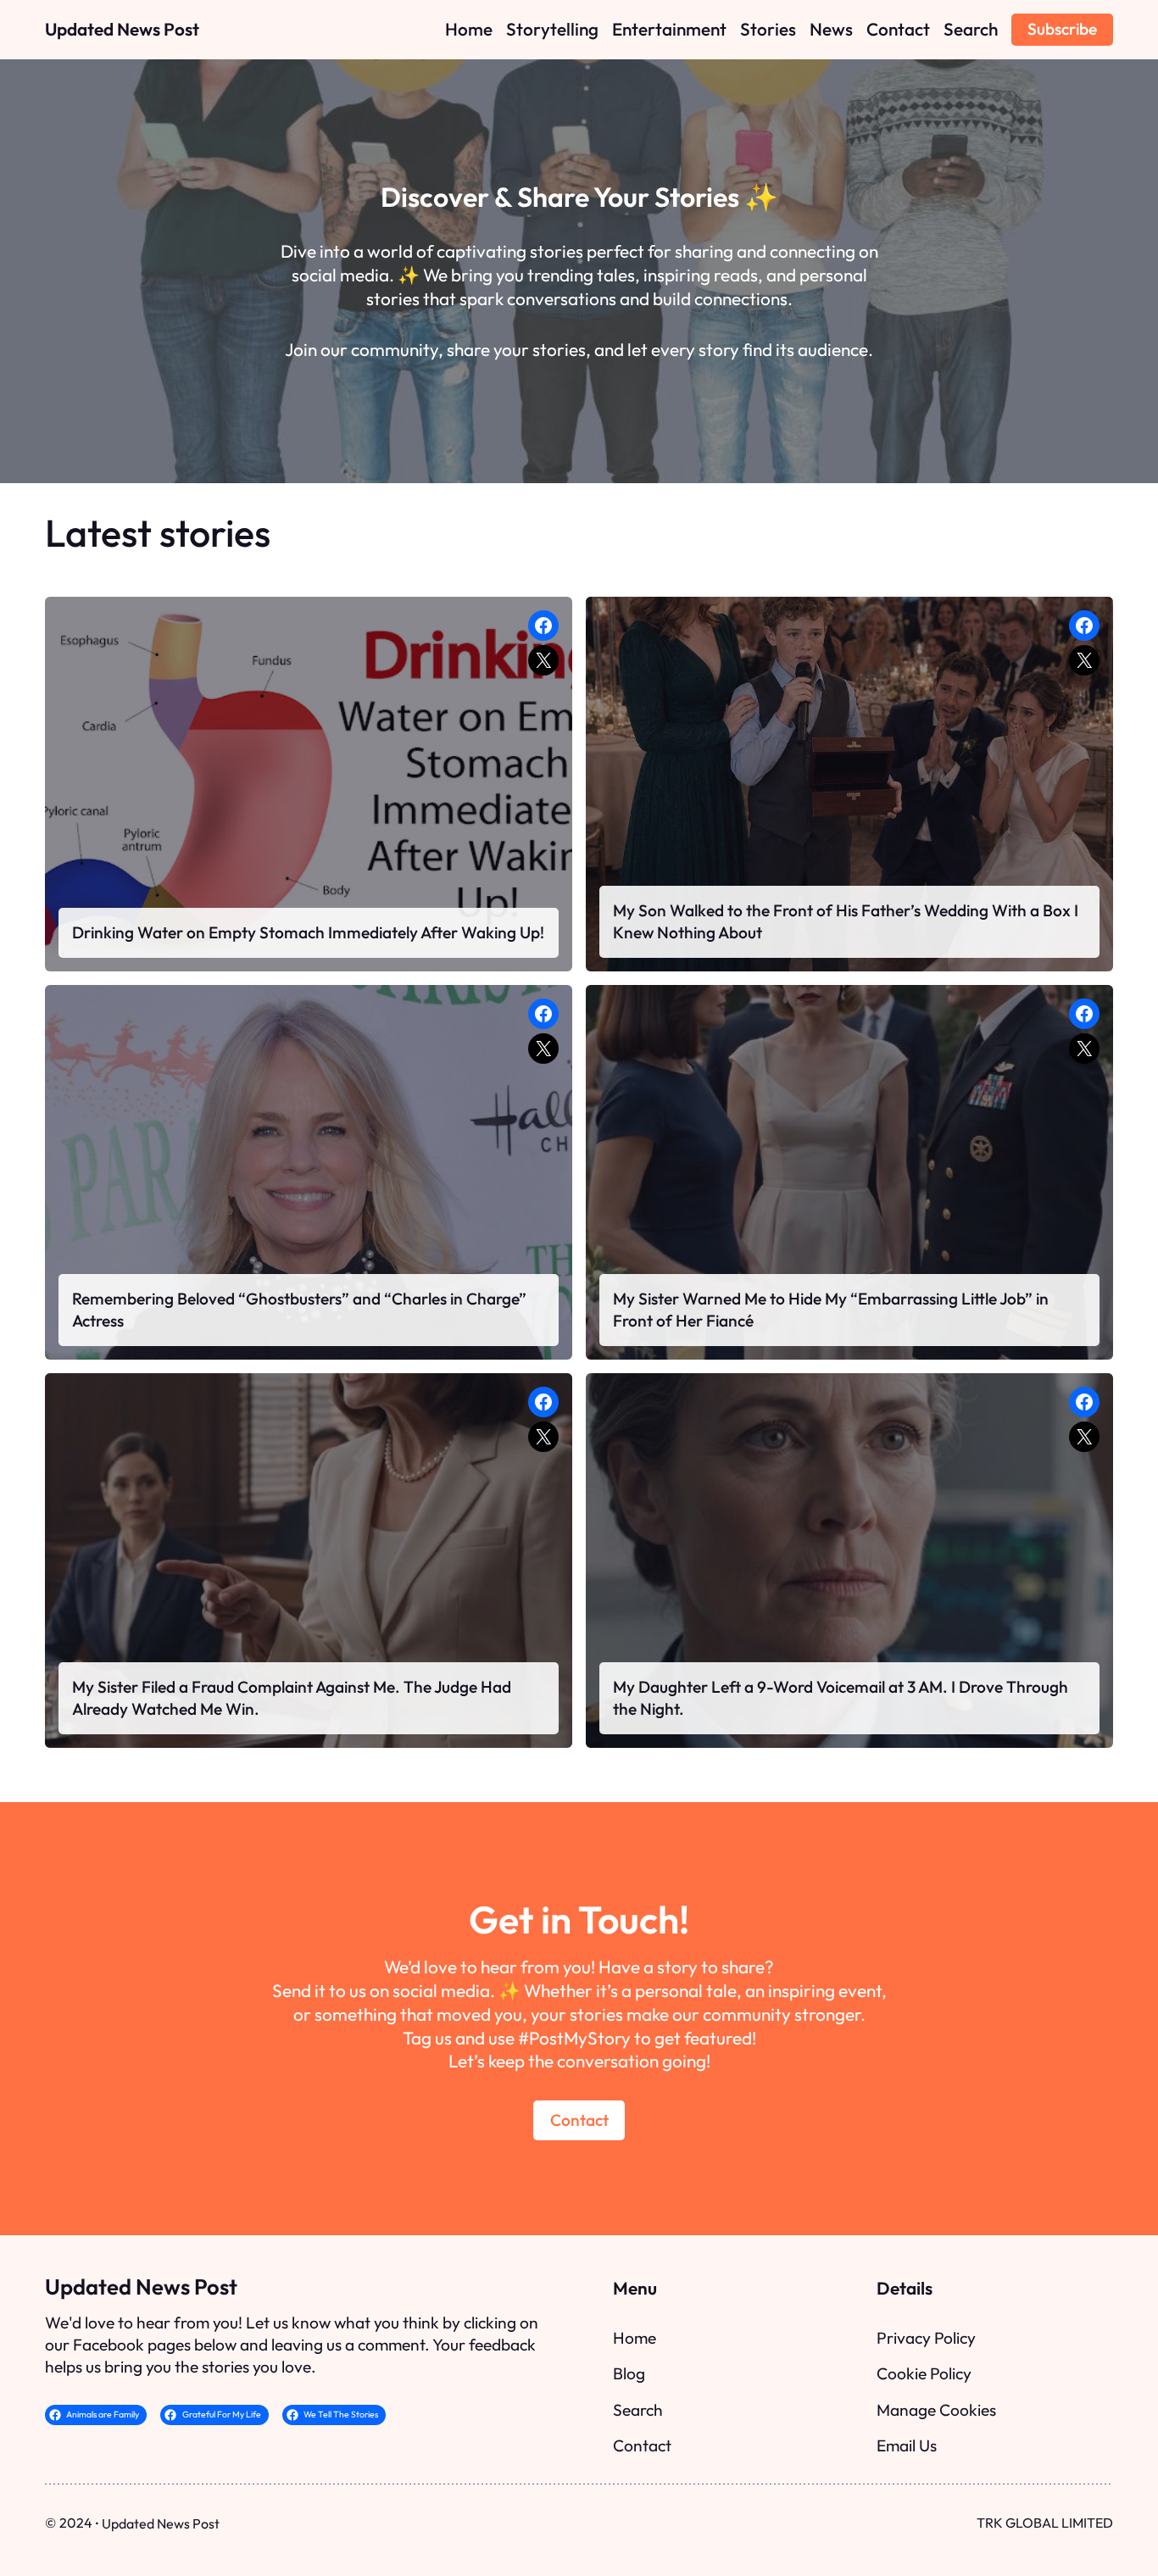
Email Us (907, 2445)
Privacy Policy (926, 2338)
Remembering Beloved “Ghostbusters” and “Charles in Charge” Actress (299, 1310)
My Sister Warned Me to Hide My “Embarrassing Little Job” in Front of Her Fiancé (831, 1310)
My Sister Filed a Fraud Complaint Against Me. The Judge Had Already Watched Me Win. (292, 1698)
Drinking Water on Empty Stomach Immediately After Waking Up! (308, 932)
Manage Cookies (936, 2410)
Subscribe (1062, 29)
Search (638, 2410)
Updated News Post (122, 29)
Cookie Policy (924, 2373)
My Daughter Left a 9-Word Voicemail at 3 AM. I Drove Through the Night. (841, 1698)
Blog (629, 2373)
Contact (579, 2120)
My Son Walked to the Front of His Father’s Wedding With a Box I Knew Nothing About (846, 921)
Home (635, 2338)
